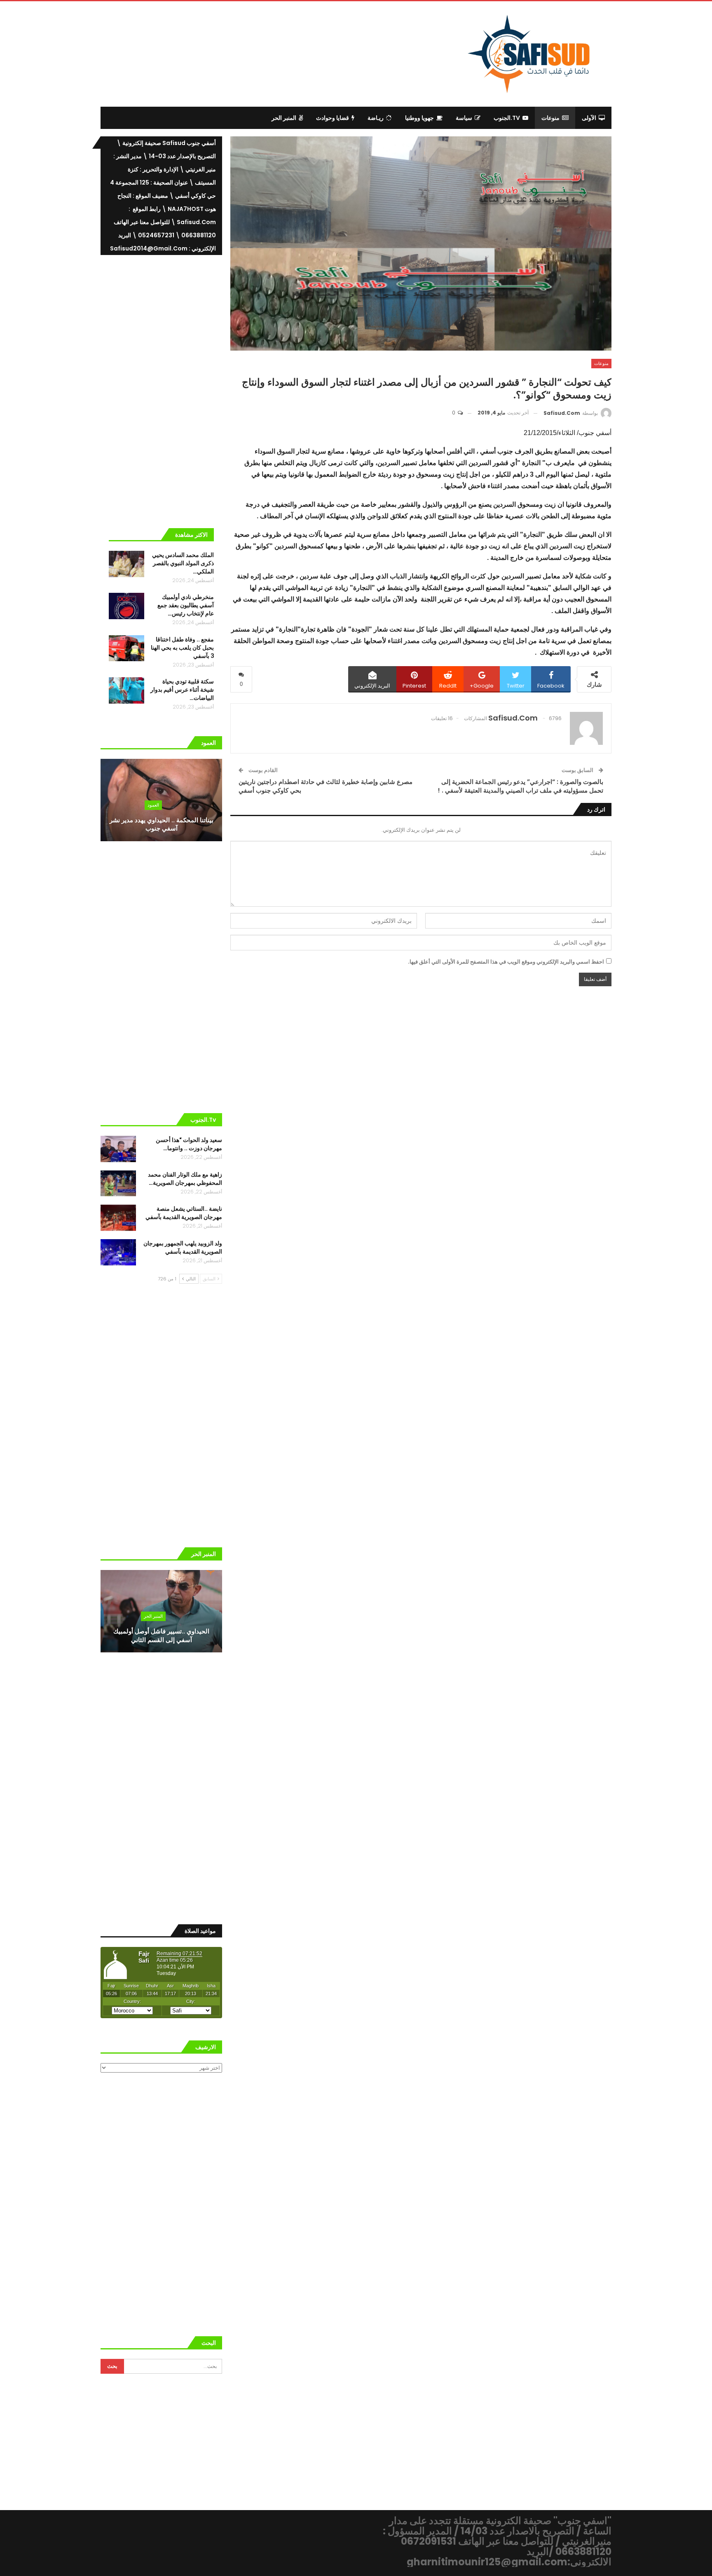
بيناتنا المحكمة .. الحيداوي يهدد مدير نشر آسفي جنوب (162, 824)
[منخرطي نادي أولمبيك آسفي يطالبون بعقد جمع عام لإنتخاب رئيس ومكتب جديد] (126, 606)
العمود (153, 805)
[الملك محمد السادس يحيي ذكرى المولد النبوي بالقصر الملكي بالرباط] (126, 564)
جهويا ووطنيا (419, 118)
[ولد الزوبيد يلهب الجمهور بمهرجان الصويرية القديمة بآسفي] (118, 1252)
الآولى (589, 118)
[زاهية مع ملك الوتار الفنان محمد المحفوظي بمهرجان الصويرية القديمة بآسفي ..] (118, 1184)
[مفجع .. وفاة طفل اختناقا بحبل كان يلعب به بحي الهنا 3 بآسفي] (126, 648)
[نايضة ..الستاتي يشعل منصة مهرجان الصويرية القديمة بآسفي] (118, 1218)
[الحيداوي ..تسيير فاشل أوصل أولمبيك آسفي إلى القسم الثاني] (161, 1611)
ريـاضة (376, 118)
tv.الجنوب (507, 118)
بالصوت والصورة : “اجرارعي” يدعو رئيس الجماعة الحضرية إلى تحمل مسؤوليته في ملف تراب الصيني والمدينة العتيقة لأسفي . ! (520, 786)
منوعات (550, 118)
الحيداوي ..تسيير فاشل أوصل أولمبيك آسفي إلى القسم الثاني (161, 1635)
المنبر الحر (284, 118)
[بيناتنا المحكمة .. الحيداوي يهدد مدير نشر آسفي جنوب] (161, 800)
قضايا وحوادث (333, 118)
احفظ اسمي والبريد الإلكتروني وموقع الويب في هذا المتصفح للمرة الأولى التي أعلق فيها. (506, 962)
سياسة (464, 118)
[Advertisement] (288, 52)
